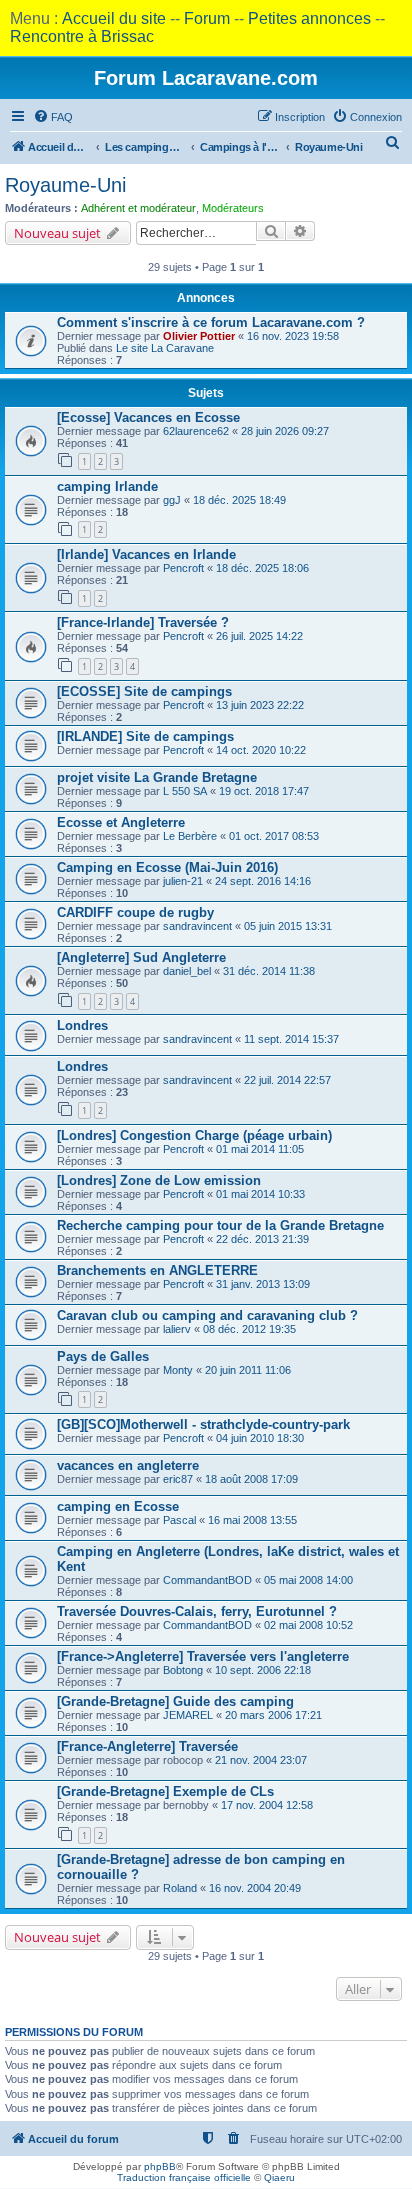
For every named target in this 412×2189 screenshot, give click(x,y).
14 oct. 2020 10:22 (261, 750)
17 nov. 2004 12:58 (267, 1805)
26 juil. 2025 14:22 (259, 636)
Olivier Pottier (199, 336)
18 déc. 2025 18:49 (239, 500)
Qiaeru (279, 2177)
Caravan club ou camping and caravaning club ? (207, 1315)
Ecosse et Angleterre (121, 822)
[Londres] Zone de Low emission (159, 1180)
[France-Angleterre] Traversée (147, 1746)
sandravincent (197, 926)
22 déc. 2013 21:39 (262, 1239)
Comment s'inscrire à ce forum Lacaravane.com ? (211, 322)
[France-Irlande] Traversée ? (143, 622)
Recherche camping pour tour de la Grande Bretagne (220, 1225)
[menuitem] (53, 117)
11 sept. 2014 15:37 (291, 1039)
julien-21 (183, 881)
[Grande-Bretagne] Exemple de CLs (165, 1791)
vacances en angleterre (128, 1465)
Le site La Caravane (165, 348)
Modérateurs (233, 208)
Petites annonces (309, 18)
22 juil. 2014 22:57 (287, 1080)
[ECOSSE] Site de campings (144, 691)
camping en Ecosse (118, 1506)
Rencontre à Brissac (82, 36)
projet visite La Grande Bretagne (157, 777)
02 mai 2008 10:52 (308, 1625)
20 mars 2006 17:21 (273, 1715)
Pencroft (183, 568)
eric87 (178, 1479)
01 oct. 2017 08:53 (274, 836)
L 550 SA (185, 791)
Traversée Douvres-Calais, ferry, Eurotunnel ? (197, 1611)
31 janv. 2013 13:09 (263, 1284)
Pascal (179, 1520)
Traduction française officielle (184, 2177)
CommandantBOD (207, 1580)
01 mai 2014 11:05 (260, 1149)
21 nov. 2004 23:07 (261, 1760)
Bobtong (183, 1670)
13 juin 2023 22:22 (260, 705)
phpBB (160, 2166)
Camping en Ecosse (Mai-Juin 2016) (167, 867)
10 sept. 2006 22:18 (263, 1670)
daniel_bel (187, 971)
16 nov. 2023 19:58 (293, 336)
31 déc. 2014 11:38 (269, 971)
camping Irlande (107, 486)
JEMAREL (188, 1715)
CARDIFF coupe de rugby (135, 912)
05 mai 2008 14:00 (308, 1580)
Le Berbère (190, 836)
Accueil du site (114, 18)
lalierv (177, 1329)
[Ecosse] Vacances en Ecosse (148, 417)
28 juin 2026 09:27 (285, 431)
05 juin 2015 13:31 (288, 926)
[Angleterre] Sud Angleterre (141, 957)
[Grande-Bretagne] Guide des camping (175, 1701)
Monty (178, 1370)
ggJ (172, 500)
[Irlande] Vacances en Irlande (146, 554)
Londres (82, 1025)
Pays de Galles (103, 1356)
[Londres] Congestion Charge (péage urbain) (194, 1135)
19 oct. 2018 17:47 (264, 791)
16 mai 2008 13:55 (252, 1520)
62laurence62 (196, 431)
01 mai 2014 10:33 (260, 1194)
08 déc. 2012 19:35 (249, 1329)
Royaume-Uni (65, 185)
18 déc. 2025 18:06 (262, 568)
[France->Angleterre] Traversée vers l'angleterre (203, 1656)
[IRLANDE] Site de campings (145, 736)
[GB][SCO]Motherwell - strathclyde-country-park (203, 1424)
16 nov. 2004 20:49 (255, 1888)
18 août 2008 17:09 (251, 1479)
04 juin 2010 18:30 (260, 1438)
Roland (180, 1888)
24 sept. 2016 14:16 (263, 881)
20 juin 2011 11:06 (248, 1370)
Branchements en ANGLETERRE (157, 1270)
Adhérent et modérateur (138, 208)
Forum (207, 18)
